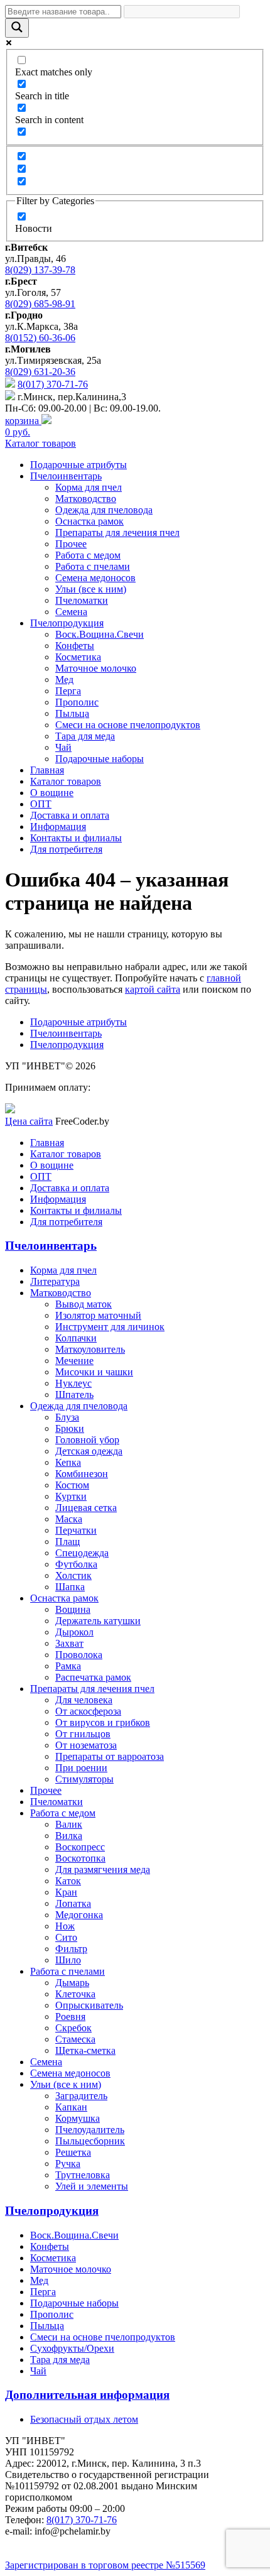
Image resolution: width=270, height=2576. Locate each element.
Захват (69, 1643)
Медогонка (79, 1915)
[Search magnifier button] (17, 28)
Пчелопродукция (67, 623)
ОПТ (41, 804)
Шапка (70, 1587)
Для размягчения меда (103, 1869)
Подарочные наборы (100, 759)
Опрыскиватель (89, 2005)
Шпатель (74, 1394)
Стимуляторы (84, 1779)
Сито (66, 1937)
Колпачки (76, 1338)
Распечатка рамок (93, 1677)
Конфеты (75, 646)
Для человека (84, 1700)
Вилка (69, 1836)
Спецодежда (82, 1553)
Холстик (73, 1575)
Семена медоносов (95, 578)
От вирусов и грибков (103, 1722)
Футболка (76, 1564)
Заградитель (81, 2096)
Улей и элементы (92, 2186)
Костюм (72, 1485)
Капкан (71, 2107)
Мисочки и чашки (94, 1372)
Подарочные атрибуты (78, 465)
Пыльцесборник (90, 2141)
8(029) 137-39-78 (40, 270)
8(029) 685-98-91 (40, 304)
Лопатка (73, 1903)
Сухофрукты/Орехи (72, 2348)
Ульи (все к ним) (91, 589)
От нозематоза (86, 1745)
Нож (65, 1926)
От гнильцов (83, 1734)
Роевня (70, 2017)
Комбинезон (82, 1474)
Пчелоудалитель (90, 2130)
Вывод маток (84, 1304)
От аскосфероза (88, 1711)
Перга (68, 691)
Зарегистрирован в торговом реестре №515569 (105, 2565)
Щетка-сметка (85, 2050)
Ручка (68, 2164)
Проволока (79, 1655)
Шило (68, 1960)
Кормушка (78, 2118)
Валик (69, 1824)
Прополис (77, 702)
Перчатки (76, 1530)
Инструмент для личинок (110, 1327)
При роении (81, 1768)
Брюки (70, 1428)
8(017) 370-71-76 (53, 384)
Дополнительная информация (87, 2395)
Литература (55, 1281)
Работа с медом (88, 555)
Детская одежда (89, 1451)
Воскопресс (80, 1847)
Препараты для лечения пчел (117, 532)
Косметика (78, 657)
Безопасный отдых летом (84, 2419)
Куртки (71, 1496)
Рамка (68, 1666)
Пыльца (72, 713)
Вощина (73, 1609)
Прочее (71, 544)
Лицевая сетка (86, 1508)
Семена (71, 612)
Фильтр (71, 1949)
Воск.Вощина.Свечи (100, 634)
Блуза (67, 1417)
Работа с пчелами (93, 566)
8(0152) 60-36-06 (40, 338)
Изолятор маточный (98, 1315)
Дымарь (72, 1983)
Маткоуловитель (90, 1349)
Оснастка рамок (89, 521)
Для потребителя (66, 849)
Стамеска (75, 2039)
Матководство (86, 499)
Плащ (67, 1542)
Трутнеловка (83, 2175)
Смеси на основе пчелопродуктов (128, 725)
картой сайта (153, 989)
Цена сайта (29, 1121)
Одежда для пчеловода (104, 510)
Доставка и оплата (70, 815)
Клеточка (75, 1994)
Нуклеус (73, 1383)
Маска (69, 1519)
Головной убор (87, 1440)
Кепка (68, 1462)
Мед (64, 679)
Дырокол (74, 1632)
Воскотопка (80, 1858)
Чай (63, 747)
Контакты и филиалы (76, 838)
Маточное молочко (96, 668)
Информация (58, 827)
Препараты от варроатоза (110, 1756)
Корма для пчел (89, 487)
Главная (47, 770)
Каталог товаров (40, 443)
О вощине (52, 793)
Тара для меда (85, 736)
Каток (68, 1881)
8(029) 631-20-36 (40, 372)
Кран (66, 1892)
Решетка (73, 2152)
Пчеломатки (82, 600)
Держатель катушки (98, 1621)
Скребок (73, 2028)
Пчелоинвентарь (66, 476)
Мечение (74, 1361)
